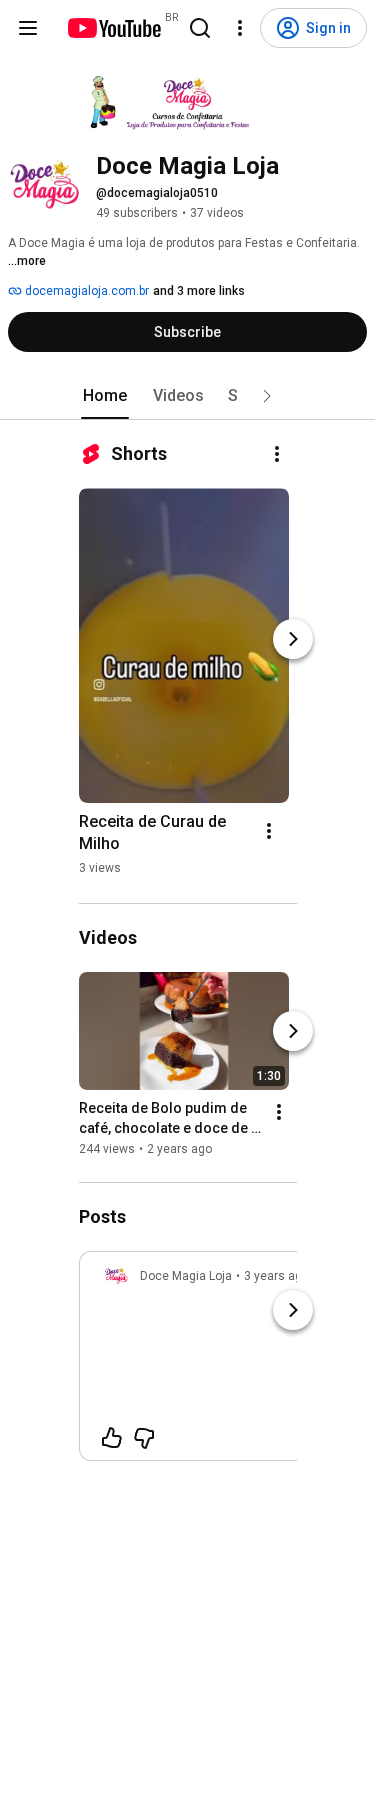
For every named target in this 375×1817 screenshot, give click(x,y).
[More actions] (277, 454)
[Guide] (28, 28)
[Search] (200, 28)
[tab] (105, 396)
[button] (267, 396)
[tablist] (188, 396)
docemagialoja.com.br (85, 291)
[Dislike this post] (144, 1438)
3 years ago (276, 1276)
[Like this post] (112, 1438)
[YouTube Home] (113, 28)
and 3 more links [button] (199, 291)
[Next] (293, 639)
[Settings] (240, 28)
